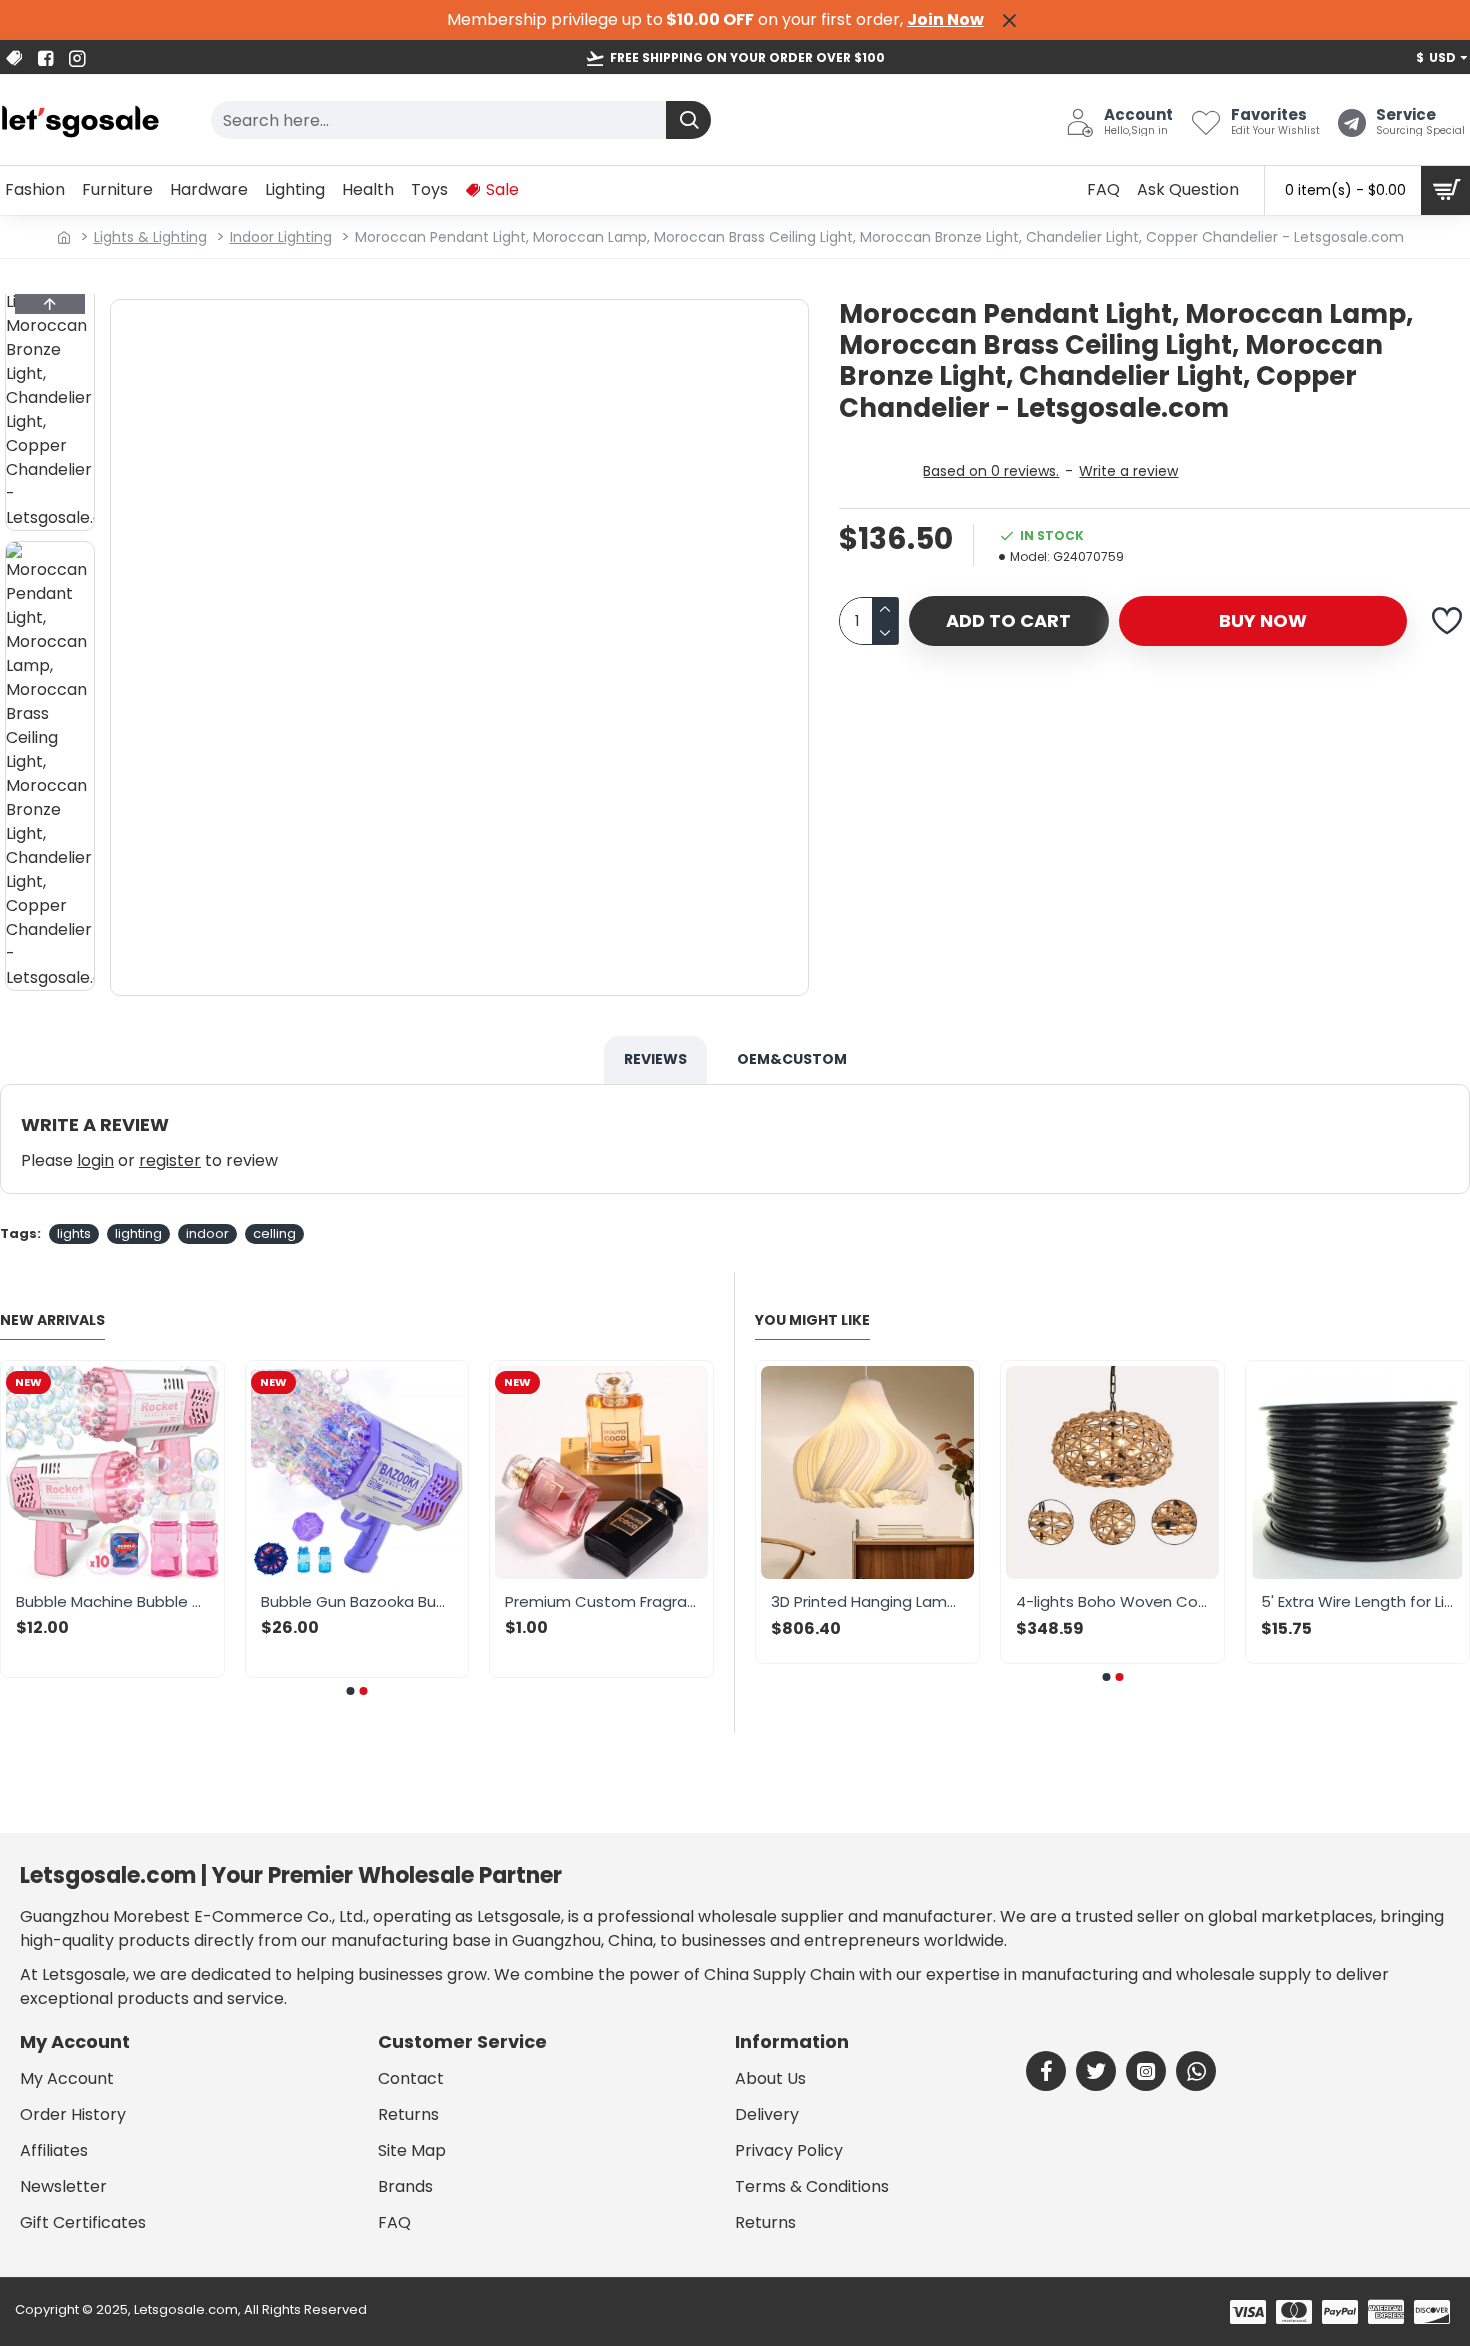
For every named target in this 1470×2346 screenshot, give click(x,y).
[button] (50, 304)
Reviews (655, 1059)
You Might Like (812, 1321)
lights (74, 1233)
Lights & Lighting (150, 237)
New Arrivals (52, 1321)
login (95, 1160)
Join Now (945, 19)
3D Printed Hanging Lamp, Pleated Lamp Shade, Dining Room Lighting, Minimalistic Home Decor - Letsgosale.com (1167, 1602)
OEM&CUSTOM (792, 1059)
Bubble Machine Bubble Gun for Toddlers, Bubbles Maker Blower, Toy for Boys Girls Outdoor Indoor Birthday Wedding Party (668, 1602)
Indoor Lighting (281, 237)
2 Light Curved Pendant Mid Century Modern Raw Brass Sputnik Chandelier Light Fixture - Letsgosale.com (922, 1602)
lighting (138, 1233)
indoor (207, 1233)
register (170, 1160)
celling (274, 1233)
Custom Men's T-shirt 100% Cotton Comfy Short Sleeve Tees (423, 1602)
